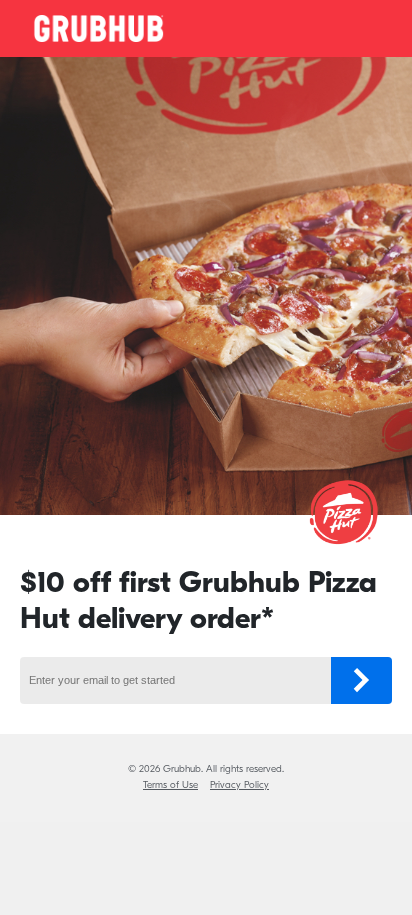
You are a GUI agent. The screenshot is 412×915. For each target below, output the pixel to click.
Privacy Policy (239, 785)
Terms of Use (170, 785)
